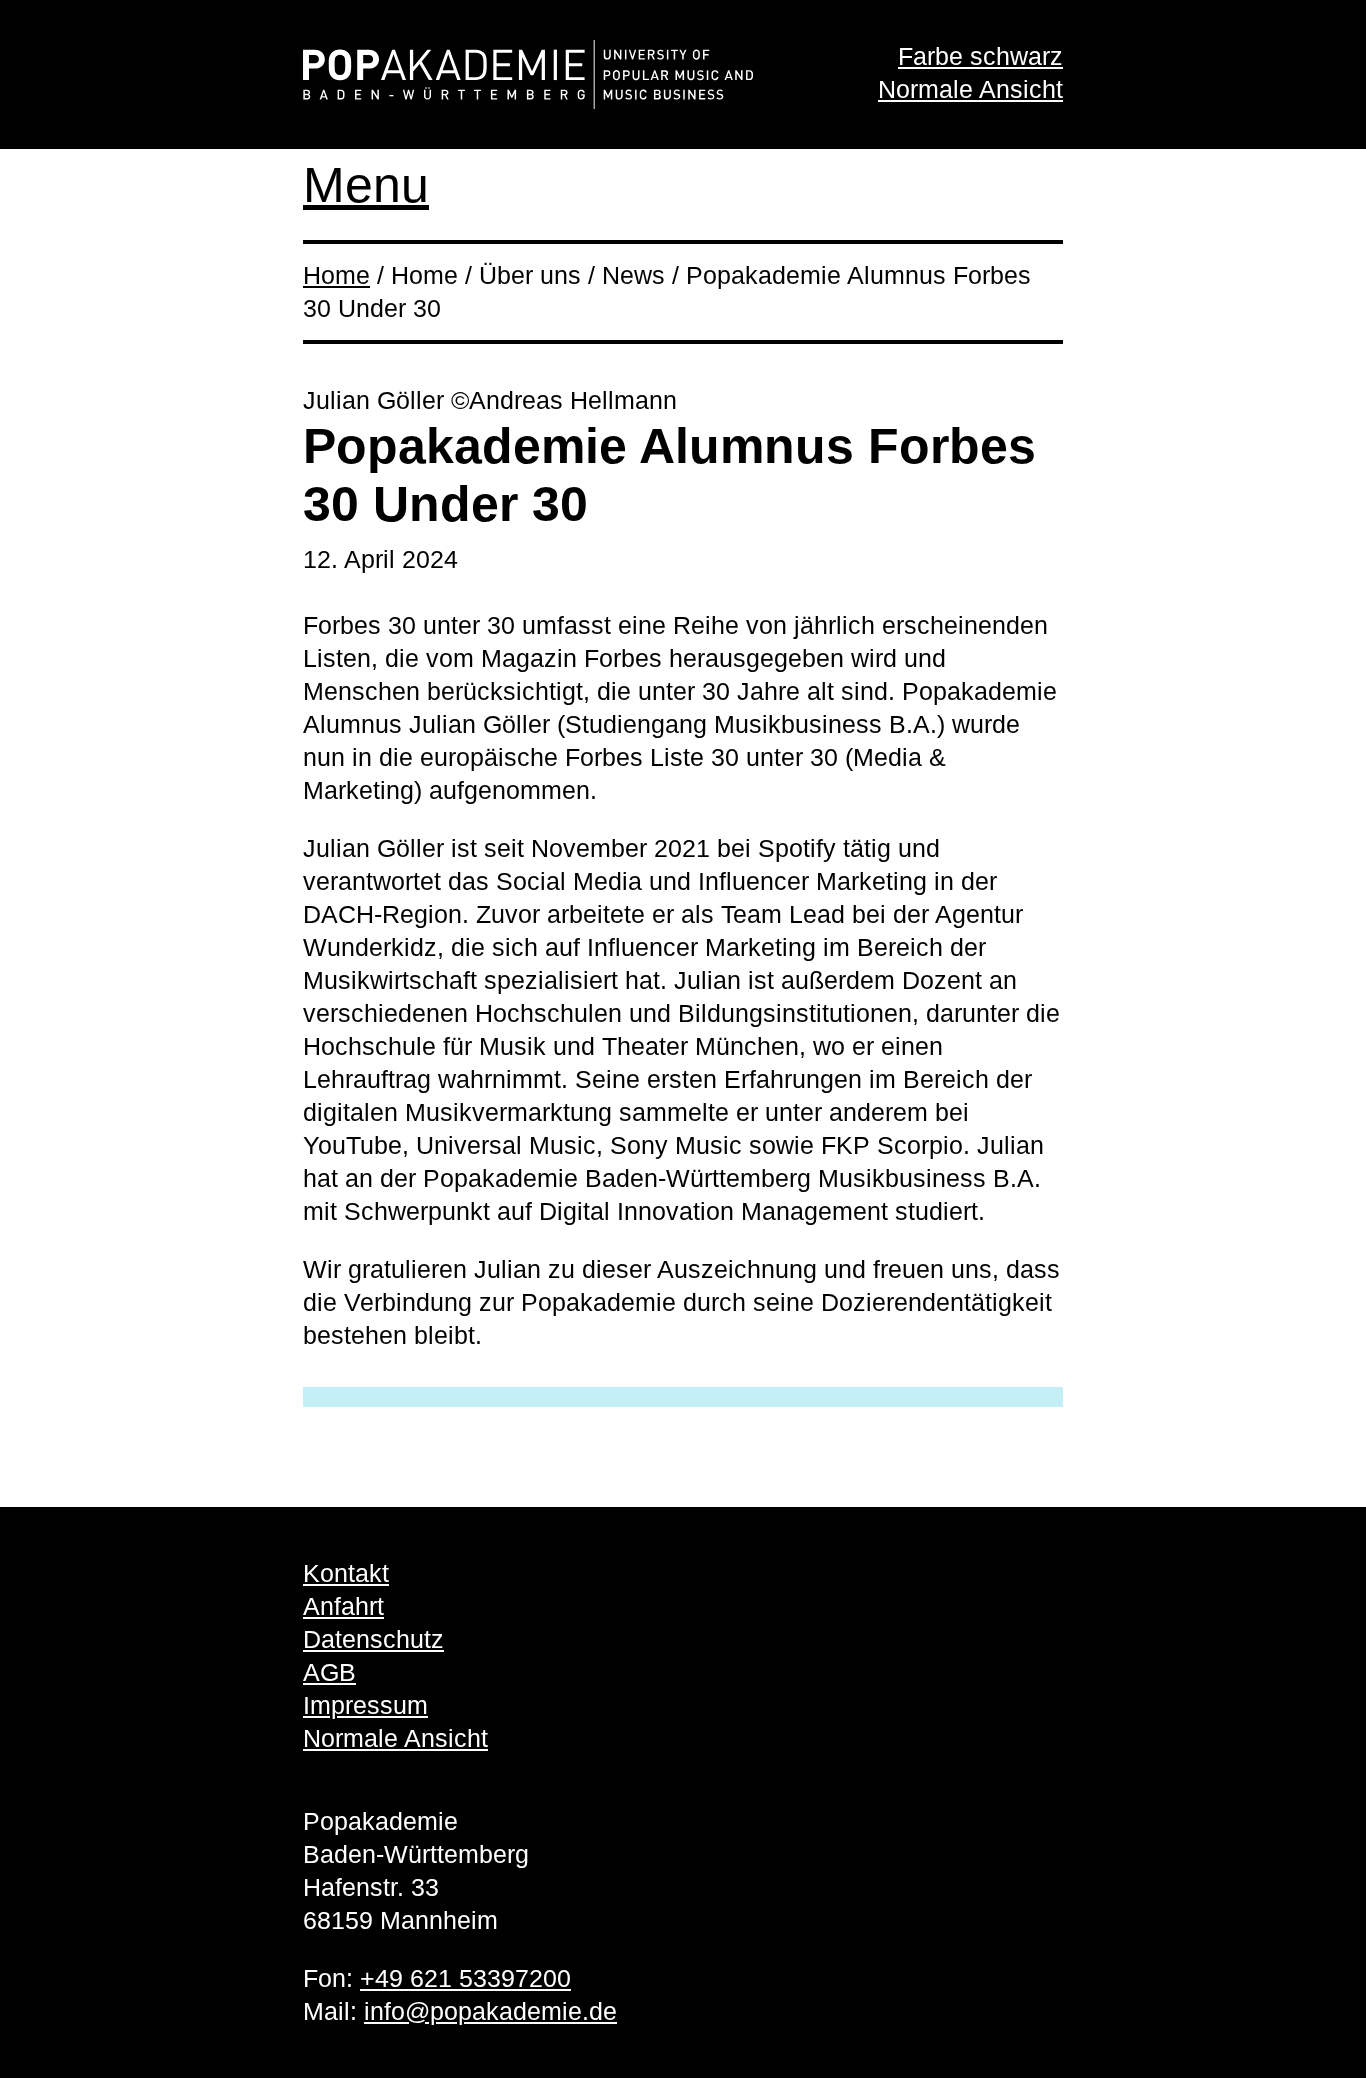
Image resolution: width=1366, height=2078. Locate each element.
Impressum (365, 1705)
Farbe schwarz (980, 56)
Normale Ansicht (970, 89)
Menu (366, 185)
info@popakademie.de (490, 2011)
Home (336, 275)
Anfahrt (343, 1606)
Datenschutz (373, 1639)
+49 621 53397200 (465, 1978)
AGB (329, 1672)
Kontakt (346, 1573)
